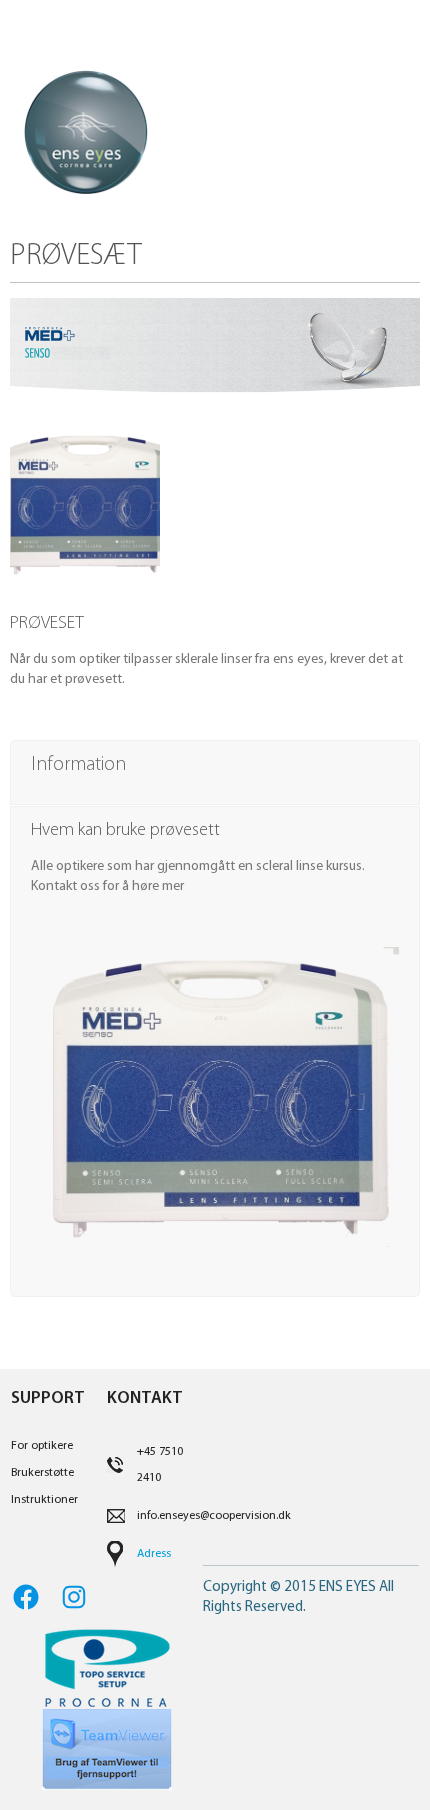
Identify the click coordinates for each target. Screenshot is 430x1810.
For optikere (42, 1446)
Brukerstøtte (42, 1473)
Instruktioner (44, 1500)
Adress (154, 1554)
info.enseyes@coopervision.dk (214, 1516)
